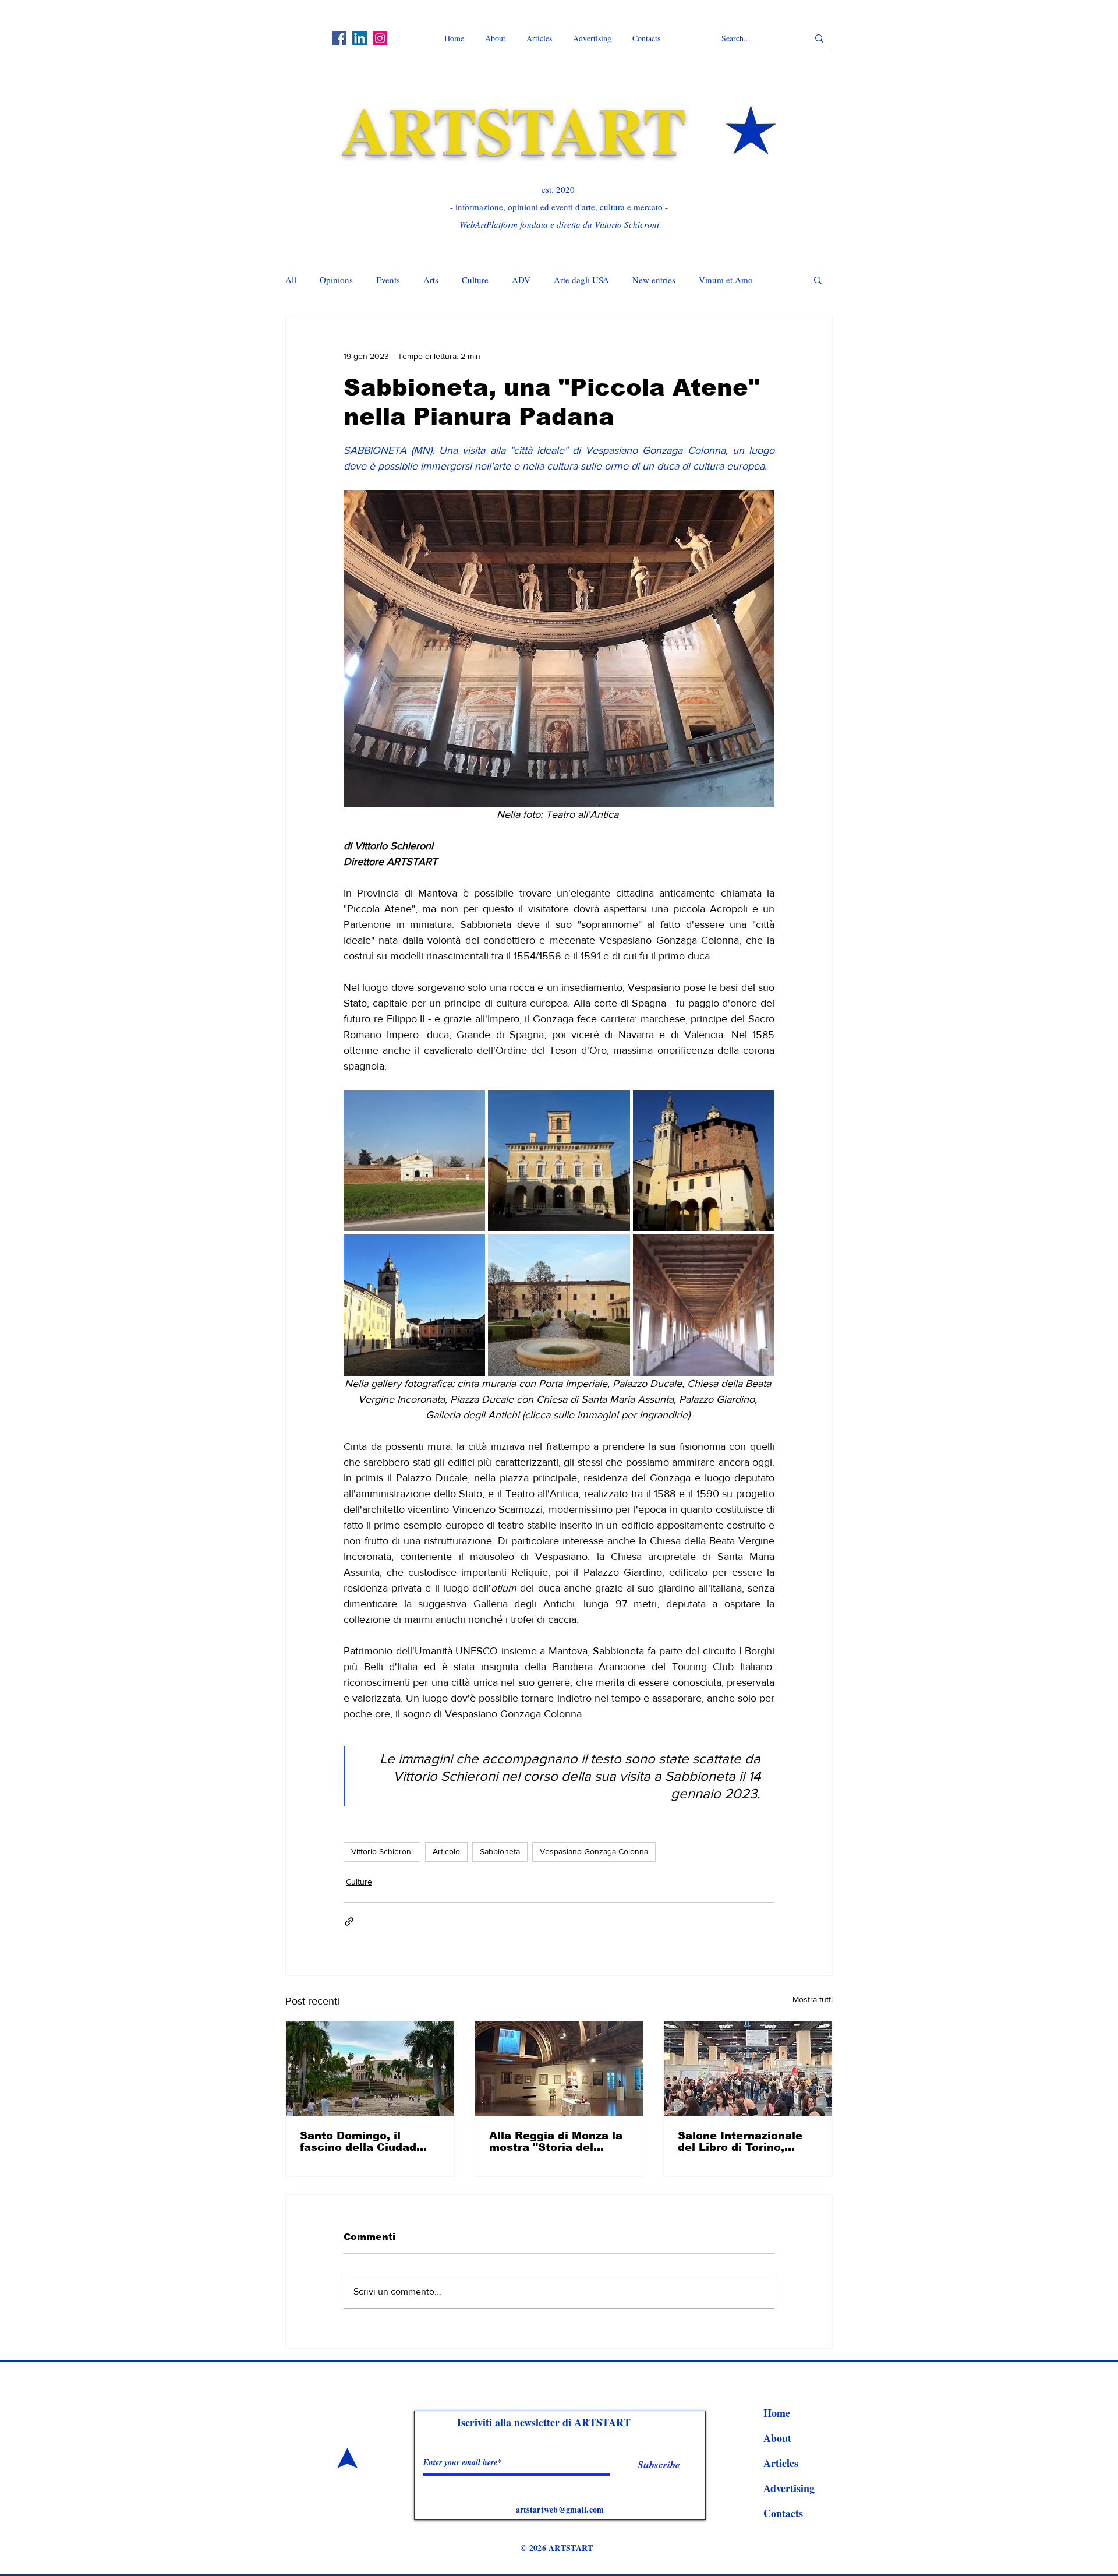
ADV (521, 280)
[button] (818, 280)
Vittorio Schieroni (382, 1851)
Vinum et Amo (726, 280)
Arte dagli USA (581, 280)
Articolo (446, 1851)
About (777, 2438)
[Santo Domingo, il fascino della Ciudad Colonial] (370, 2069)
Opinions (336, 280)
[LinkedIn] (360, 38)
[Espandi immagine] (414, 1161)
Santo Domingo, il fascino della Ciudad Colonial (358, 2141)
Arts (431, 280)
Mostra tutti (813, 1999)
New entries (654, 280)
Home (777, 2413)
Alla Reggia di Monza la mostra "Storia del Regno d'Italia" (556, 2141)
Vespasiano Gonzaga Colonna (594, 1851)
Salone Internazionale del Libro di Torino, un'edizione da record (740, 2141)
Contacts (783, 2513)
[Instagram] (380, 38)
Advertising (789, 2488)
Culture (475, 280)
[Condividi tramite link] (349, 1922)
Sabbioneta (500, 1851)
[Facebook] (339, 38)
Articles (781, 2463)
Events (388, 280)
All (291, 280)
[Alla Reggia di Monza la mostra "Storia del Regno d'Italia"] (559, 2069)
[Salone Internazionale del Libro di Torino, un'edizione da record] (748, 2069)
